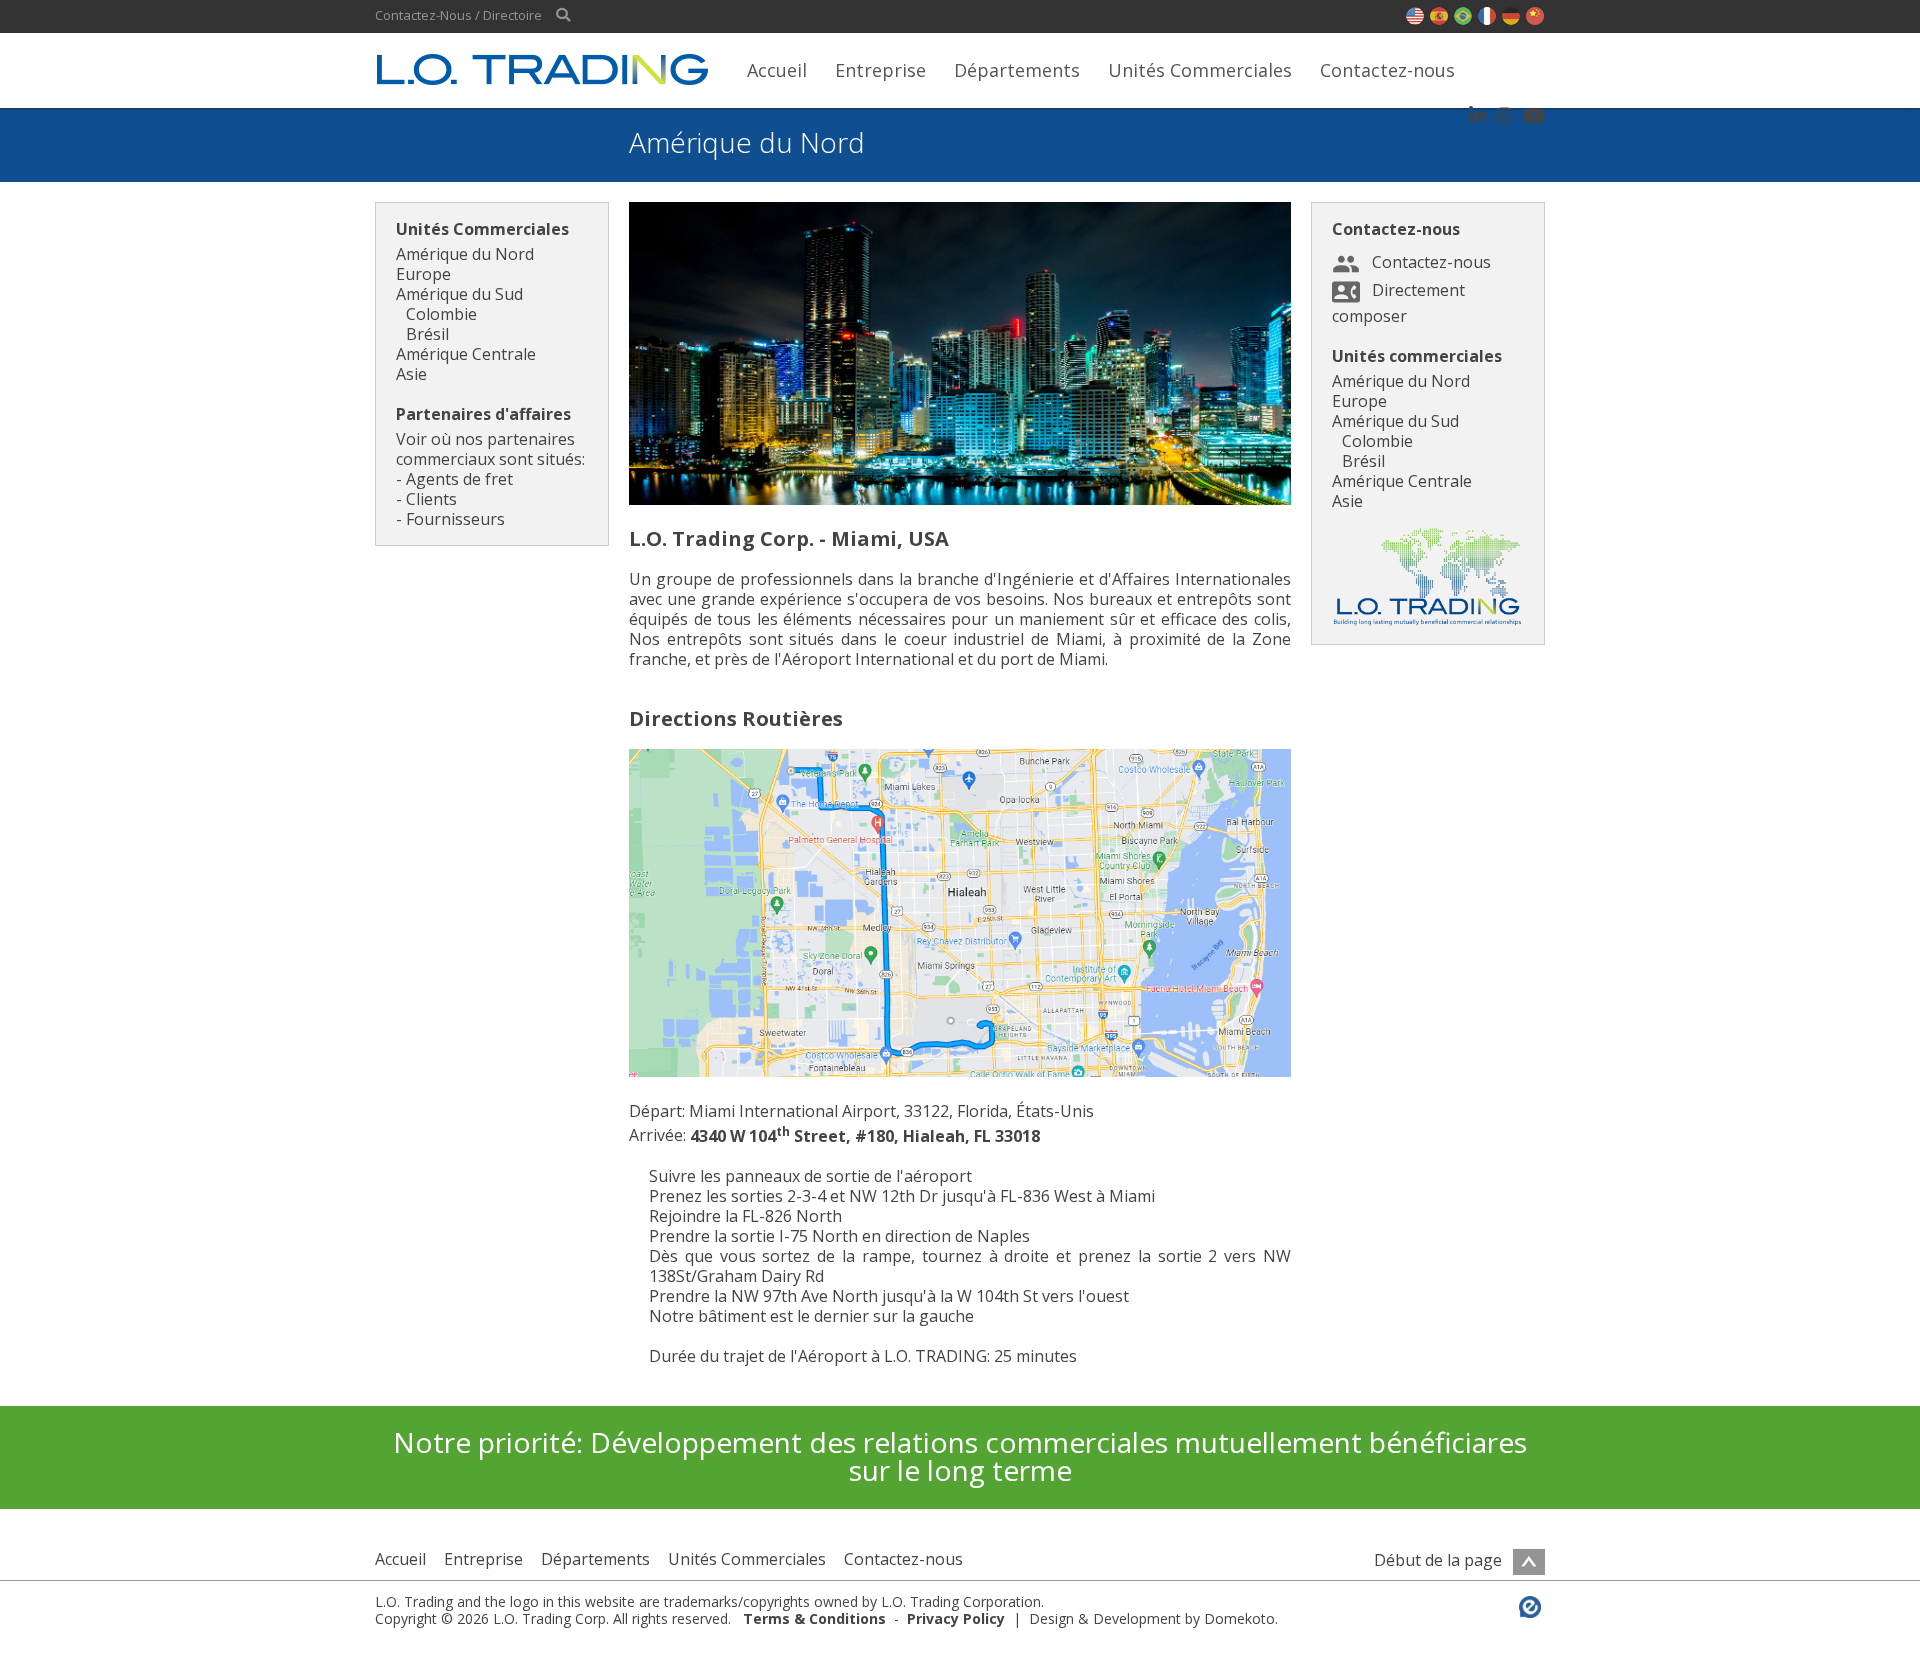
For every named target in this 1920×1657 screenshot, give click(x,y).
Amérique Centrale (466, 354)
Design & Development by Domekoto (1152, 1618)
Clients (431, 499)
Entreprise (880, 70)
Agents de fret (459, 479)
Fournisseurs (455, 519)
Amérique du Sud (459, 294)
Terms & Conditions (814, 1618)
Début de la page (1440, 1560)
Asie (411, 374)
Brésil (427, 334)
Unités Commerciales (1200, 70)
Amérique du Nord (465, 254)
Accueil (777, 70)
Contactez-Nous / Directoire (458, 15)
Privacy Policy (956, 1618)
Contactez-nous (1387, 70)
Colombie (441, 314)
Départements (1017, 70)
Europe (423, 274)
